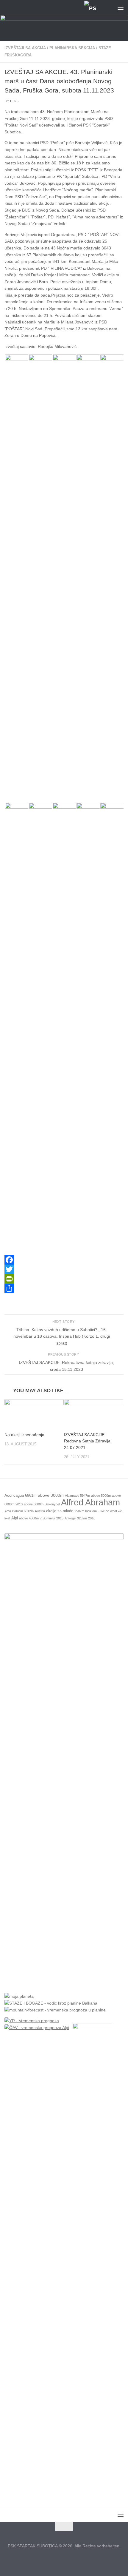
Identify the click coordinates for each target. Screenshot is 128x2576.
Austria (40, 1511)
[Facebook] (64, 1260)
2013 (19, 1504)
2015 (60, 1518)
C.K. (14, 101)
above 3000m (51, 1495)
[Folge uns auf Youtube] (75, 2559)
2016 (92, 1518)
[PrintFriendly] (64, 1279)
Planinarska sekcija (72, 48)
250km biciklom (86, 1511)
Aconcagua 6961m (21, 1496)
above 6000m (34, 1504)
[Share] (64, 1288)
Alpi (15, 1518)
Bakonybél (52, 1504)
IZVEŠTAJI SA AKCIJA (25, 48)
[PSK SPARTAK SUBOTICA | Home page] (50, 8)
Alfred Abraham (90, 1502)
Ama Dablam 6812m (19, 1511)
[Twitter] (64, 1269)
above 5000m (101, 1496)
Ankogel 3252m (76, 1518)
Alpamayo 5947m (77, 1496)
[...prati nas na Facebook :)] (53, 2559)
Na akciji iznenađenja (24, 1435)
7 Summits (47, 1518)
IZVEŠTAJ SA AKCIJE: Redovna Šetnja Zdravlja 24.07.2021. (87, 1441)
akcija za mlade (60, 1511)
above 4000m (29, 1518)
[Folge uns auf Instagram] (64, 2559)
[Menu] (121, 7)
